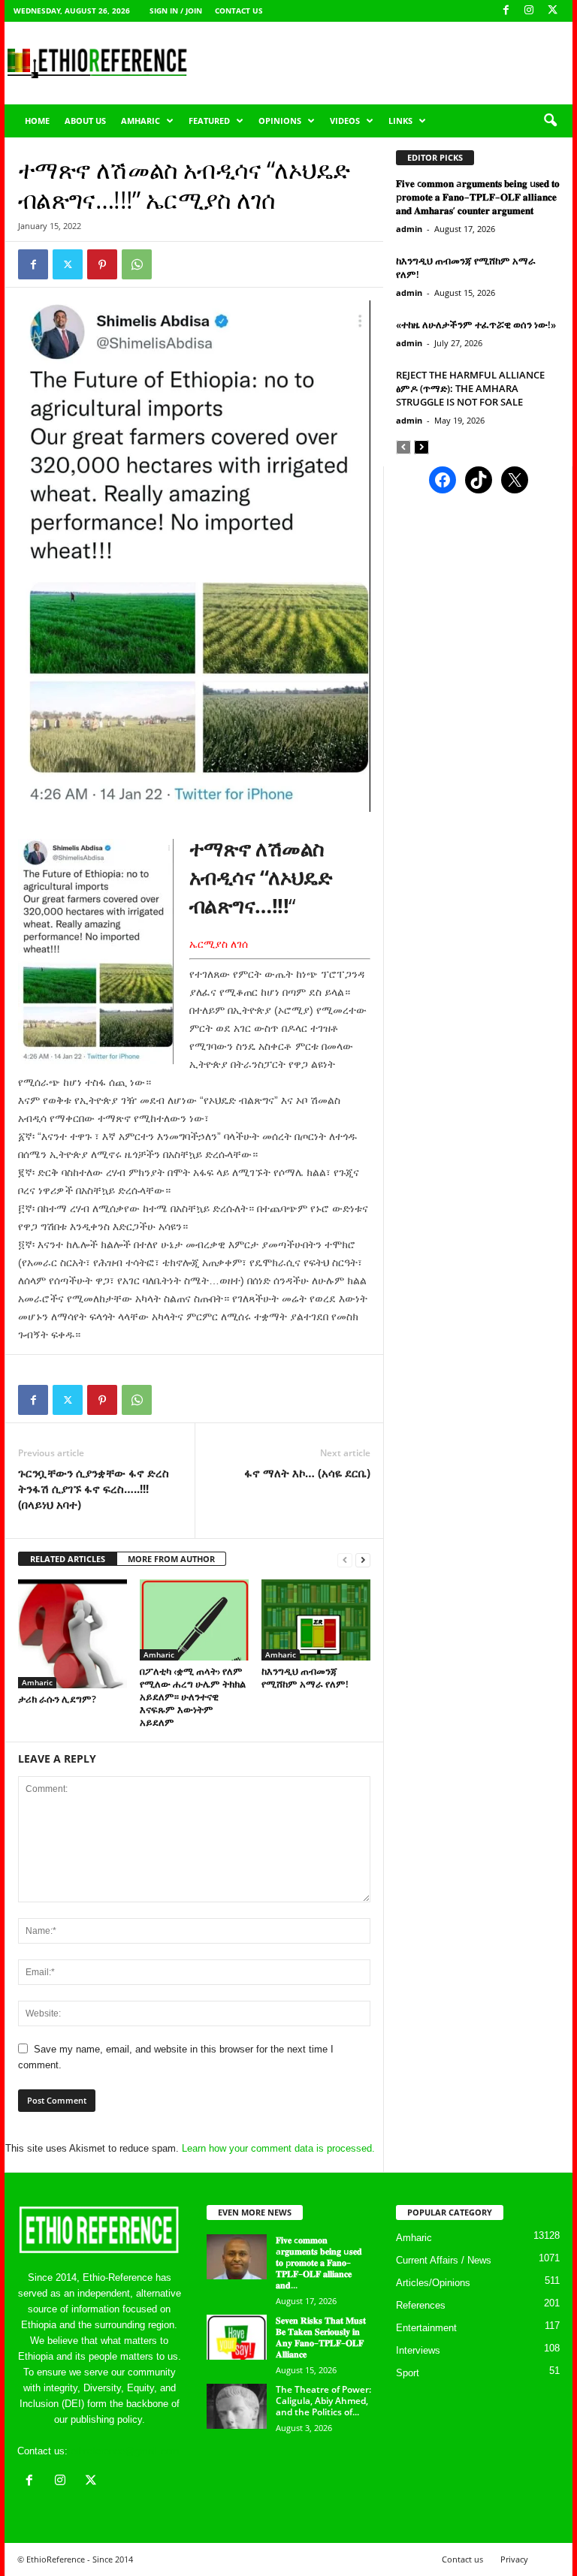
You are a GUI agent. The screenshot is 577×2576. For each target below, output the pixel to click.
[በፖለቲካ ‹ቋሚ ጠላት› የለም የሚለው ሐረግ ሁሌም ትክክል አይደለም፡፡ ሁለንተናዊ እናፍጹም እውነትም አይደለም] (194, 1620)
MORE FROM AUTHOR (171, 1559)
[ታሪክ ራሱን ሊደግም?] (73, 1634)
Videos (345, 121)
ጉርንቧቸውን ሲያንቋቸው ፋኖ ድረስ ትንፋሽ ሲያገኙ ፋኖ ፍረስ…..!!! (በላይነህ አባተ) (94, 1489)
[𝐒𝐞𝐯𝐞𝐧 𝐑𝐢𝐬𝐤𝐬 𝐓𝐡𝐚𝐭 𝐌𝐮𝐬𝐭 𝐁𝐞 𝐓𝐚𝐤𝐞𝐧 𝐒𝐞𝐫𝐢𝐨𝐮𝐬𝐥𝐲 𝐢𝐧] (237, 2337)
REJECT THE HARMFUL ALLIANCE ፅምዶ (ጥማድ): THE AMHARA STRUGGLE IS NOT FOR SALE (470, 388)
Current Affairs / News (444, 2260)
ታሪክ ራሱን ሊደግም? (57, 1699)
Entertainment (426, 2328)
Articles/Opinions (433, 2283)
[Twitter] (68, 264)
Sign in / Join (176, 11)
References (421, 2305)
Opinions (280, 121)
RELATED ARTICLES (68, 1559)
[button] (550, 121)
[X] (552, 11)
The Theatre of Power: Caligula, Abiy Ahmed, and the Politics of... (323, 2401)
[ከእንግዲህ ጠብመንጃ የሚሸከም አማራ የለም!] (316, 1620)
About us (85, 121)
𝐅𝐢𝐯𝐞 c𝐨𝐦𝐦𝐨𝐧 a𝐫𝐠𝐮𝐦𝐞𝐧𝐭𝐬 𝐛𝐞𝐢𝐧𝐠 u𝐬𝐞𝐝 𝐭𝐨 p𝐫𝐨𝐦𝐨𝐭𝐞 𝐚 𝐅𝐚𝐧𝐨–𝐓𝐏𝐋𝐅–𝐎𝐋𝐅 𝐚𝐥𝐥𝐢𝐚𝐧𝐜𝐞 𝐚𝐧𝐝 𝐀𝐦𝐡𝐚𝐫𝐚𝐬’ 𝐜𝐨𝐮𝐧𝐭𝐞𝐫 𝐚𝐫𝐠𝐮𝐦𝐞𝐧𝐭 (478, 197)
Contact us (239, 11)
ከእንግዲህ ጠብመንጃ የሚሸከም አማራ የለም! (305, 1677)
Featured (209, 121)
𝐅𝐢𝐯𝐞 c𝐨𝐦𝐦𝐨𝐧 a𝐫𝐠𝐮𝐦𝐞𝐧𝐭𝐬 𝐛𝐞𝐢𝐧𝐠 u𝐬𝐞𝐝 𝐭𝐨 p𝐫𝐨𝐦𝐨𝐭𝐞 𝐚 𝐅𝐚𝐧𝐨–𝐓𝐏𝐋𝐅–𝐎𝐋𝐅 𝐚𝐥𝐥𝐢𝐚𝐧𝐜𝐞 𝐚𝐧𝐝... (319, 2262)
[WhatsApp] (137, 264)
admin (409, 229)
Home (37, 121)
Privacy (514, 2559)
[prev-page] (345, 1559)
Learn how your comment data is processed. (278, 2148)
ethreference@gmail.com (125, 2451)
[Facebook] (506, 11)
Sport (408, 2373)
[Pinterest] (102, 264)
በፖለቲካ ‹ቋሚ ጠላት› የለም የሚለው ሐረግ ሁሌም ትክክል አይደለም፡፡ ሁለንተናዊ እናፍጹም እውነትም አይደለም (193, 1697)
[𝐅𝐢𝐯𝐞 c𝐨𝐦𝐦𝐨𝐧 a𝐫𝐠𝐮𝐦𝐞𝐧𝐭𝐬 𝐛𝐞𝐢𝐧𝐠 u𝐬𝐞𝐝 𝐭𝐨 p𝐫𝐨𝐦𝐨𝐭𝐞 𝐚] (237, 2257)
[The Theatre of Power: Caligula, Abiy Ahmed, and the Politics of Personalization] (237, 2406)
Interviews (418, 2350)
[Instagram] (529, 11)
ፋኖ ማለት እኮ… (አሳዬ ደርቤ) (307, 1473)
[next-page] (363, 1559)
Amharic (140, 121)
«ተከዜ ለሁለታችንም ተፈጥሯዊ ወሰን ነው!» (476, 324)
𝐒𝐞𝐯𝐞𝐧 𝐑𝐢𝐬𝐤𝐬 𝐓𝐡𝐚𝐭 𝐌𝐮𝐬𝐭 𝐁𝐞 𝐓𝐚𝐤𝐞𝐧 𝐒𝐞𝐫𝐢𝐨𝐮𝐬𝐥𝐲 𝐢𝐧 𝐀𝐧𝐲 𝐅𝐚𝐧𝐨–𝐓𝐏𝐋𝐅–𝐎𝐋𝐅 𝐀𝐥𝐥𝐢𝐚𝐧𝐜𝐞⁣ (321, 2337)
